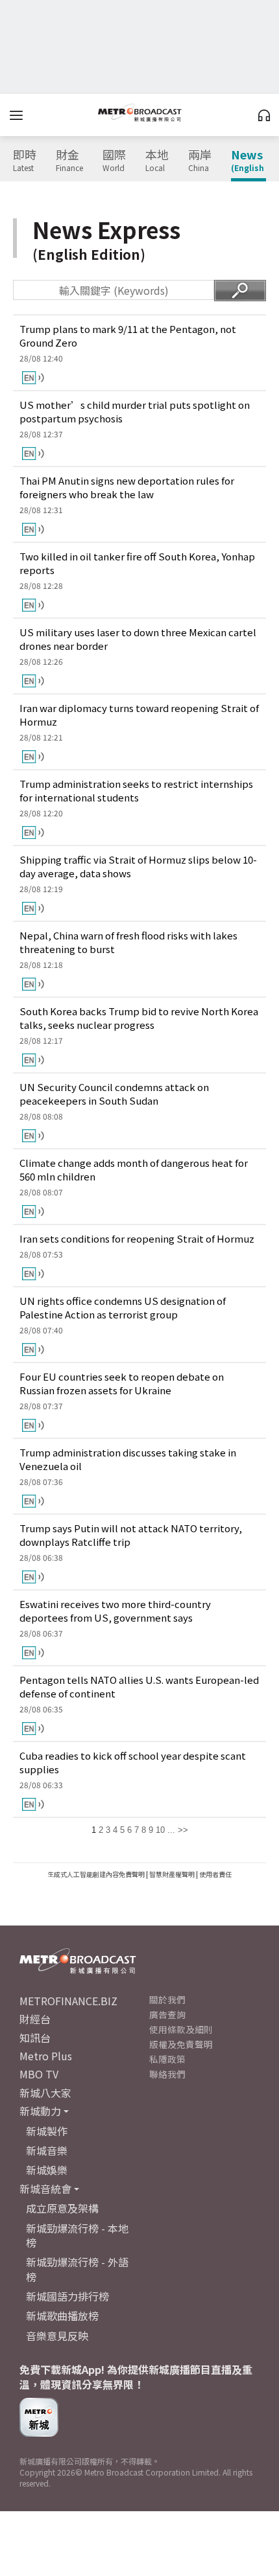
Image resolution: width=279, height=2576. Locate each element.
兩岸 (200, 161)
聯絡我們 (167, 2074)
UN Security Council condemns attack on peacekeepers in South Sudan (114, 1094)
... (171, 1830)
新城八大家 (45, 2093)
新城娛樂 (47, 2170)
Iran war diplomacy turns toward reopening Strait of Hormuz (139, 715)
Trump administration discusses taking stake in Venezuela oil (128, 1459)
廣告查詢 (167, 2014)
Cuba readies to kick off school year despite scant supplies (133, 1762)
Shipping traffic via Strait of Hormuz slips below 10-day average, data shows (138, 866)
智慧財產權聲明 (172, 1874)
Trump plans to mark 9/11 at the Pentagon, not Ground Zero (128, 336)
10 (160, 1830)
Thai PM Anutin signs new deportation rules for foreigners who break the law (127, 487)
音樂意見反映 (57, 2336)
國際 (114, 161)
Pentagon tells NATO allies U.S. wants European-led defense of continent (139, 1686)
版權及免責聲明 (181, 2044)
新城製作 (47, 2131)
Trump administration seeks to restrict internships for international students (136, 790)
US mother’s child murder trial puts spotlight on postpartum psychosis (135, 411)
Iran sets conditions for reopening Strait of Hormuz (137, 1238)
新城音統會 (45, 2189)
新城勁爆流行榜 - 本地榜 (77, 2235)
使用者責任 (215, 1874)
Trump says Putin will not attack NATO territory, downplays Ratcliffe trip (131, 1535)
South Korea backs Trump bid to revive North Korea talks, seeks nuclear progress (139, 1018)
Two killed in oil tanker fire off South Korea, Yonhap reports (137, 563)
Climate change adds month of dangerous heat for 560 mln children (134, 1169)
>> (183, 1830)
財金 (69, 161)
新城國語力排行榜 (67, 2296)
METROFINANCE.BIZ (68, 2001)
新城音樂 (47, 2150)
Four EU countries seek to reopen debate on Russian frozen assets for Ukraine (122, 1383)
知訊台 (35, 2038)
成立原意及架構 (62, 2208)
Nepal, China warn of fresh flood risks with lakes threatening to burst (128, 942)
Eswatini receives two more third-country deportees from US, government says (115, 1611)
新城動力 (40, 2111)
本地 (157, 161)
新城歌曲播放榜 (62, 2316)
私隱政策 (167, 2059)
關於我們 (167, 1999)
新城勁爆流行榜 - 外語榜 (77, 2269)
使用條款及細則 (181, 2029)
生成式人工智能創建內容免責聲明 (96, 1874)
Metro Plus (46, 2056)
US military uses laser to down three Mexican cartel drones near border (138, 639)
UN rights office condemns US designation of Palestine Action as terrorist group (123, 1307)
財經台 (35, 2019)
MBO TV (39, 2074)
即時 (25, 161)
